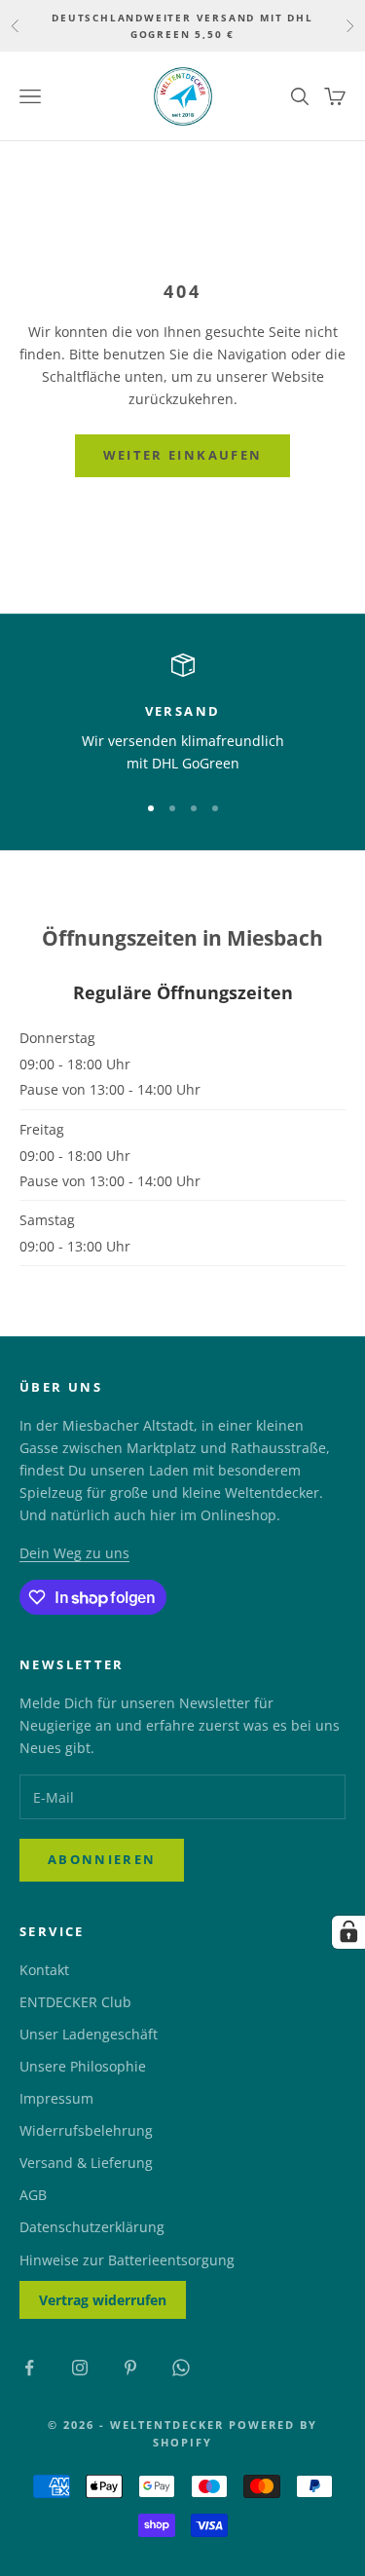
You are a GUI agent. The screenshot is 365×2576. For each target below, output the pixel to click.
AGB (33, 2195)
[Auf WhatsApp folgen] (181, 2368)
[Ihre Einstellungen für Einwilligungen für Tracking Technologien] (348, 1932)
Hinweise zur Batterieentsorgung (127, 2260)
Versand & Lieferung (86, 2163)
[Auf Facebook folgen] (29, 2368)
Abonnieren (102, 1859)
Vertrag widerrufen (103, 2300)
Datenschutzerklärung (92, 2227)
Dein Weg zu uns (74, 1553)
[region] (182, 714)
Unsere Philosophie (83, 2066)
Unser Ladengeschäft (89, 2034)
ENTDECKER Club (75, 2002)
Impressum (56, 2098)
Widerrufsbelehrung (86, 2130)
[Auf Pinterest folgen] (130, 2368)
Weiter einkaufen (182, 455)
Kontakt (44, 1970)
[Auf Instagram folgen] (80, 2368)
